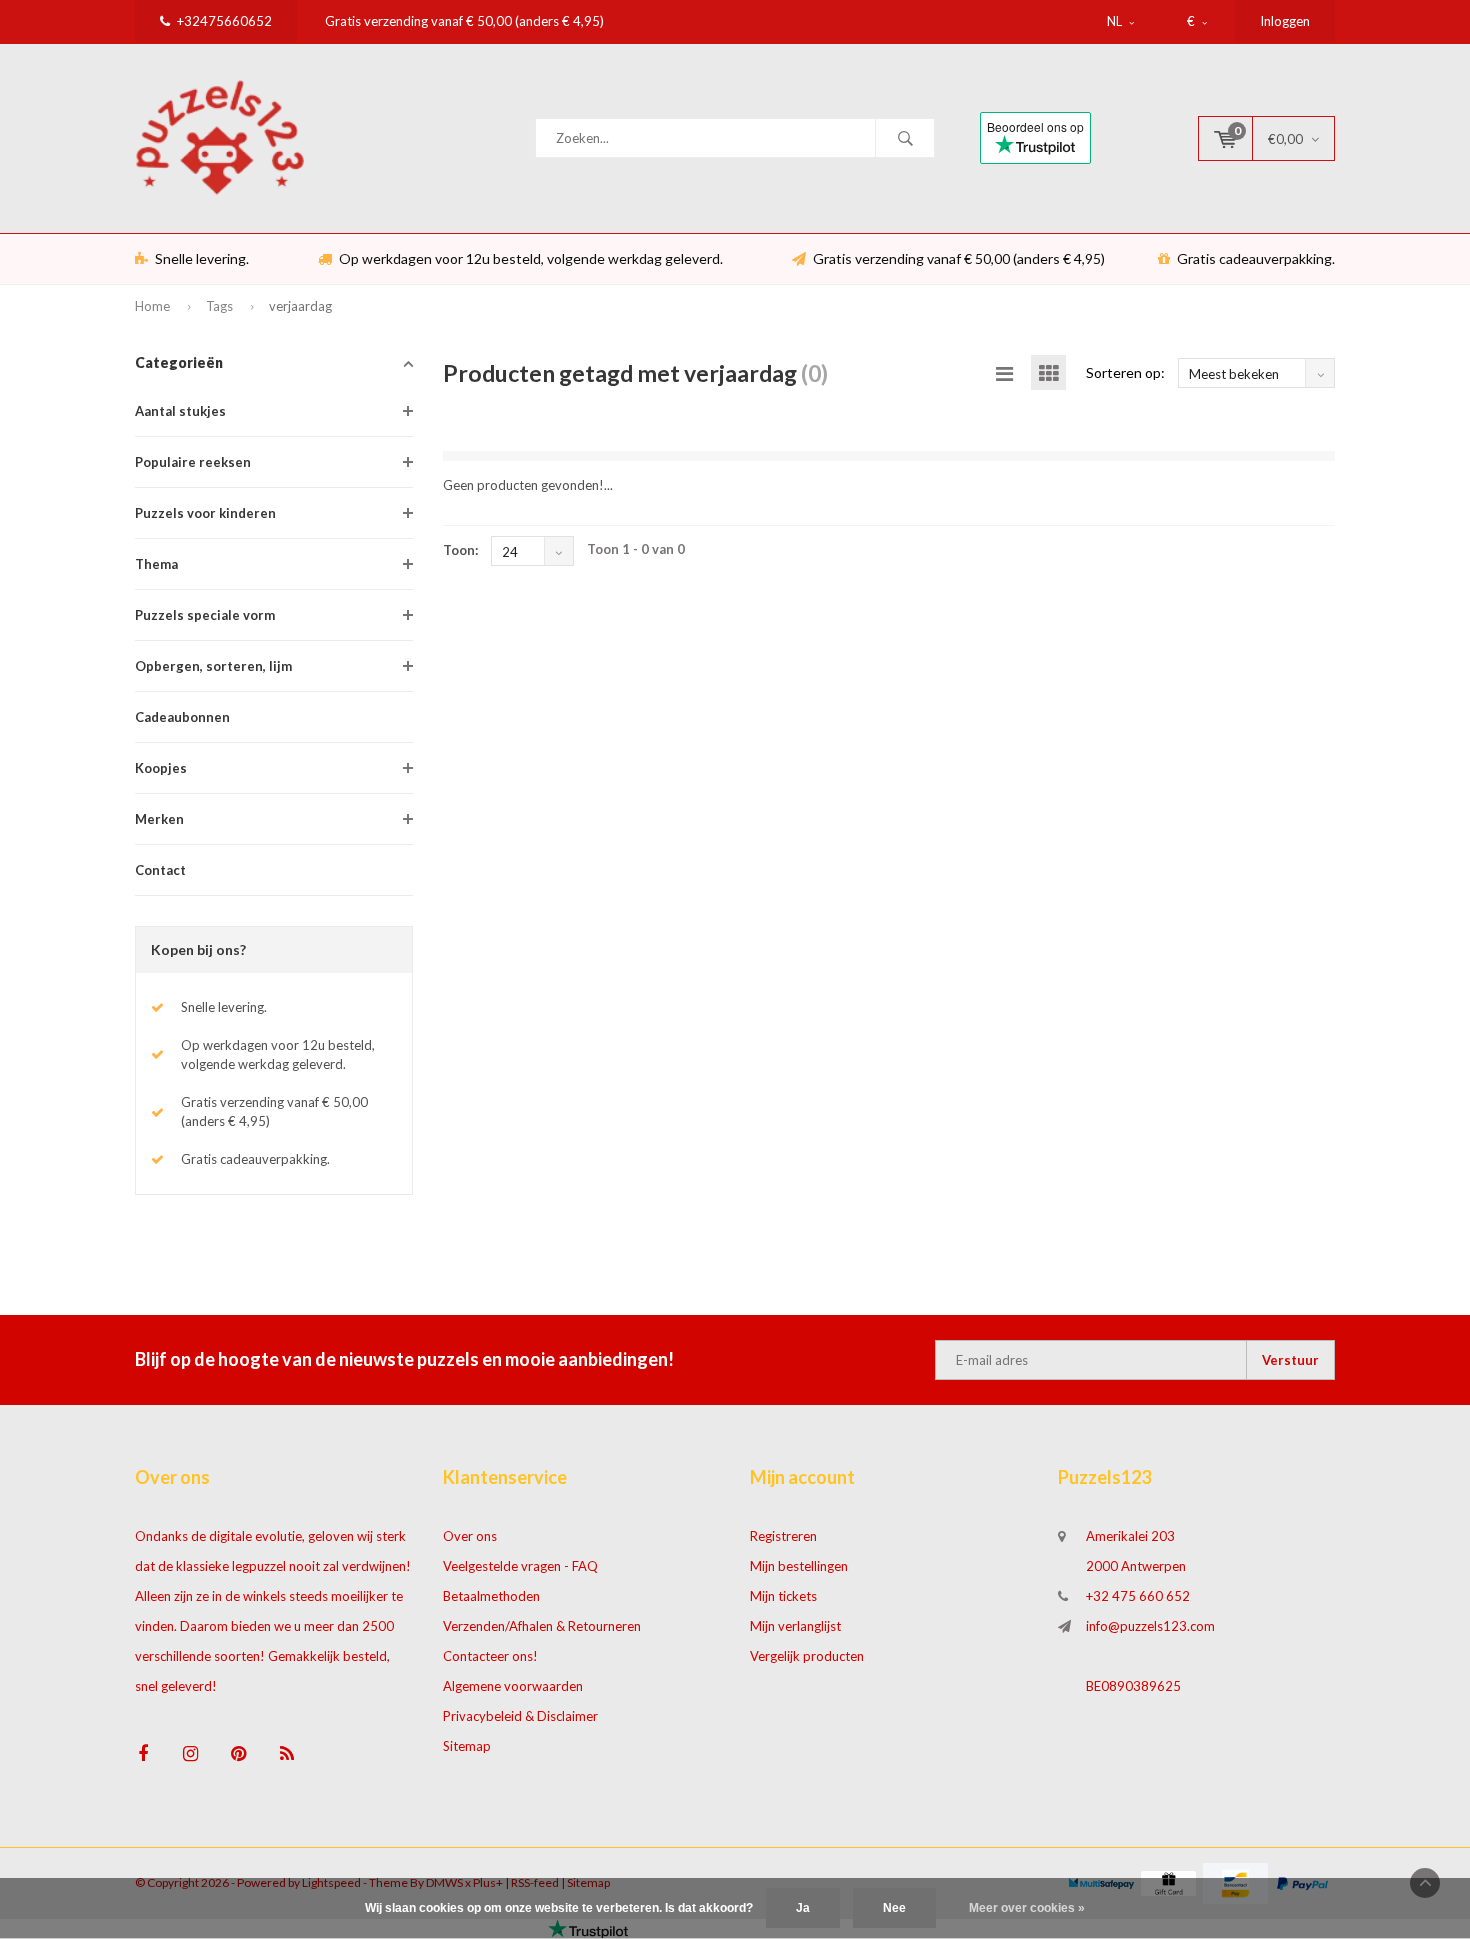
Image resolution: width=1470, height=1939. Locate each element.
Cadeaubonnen (182, 717)
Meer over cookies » (1027, 1908)
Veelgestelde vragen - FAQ (520, 1566)
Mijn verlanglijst (795, 1626)
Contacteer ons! (490, 1656)
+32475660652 (224, 21)
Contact (160, 870)
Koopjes (161, 768)
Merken (159, 819)
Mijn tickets (783, 1596)
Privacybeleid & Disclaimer (520, 1716)
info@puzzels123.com (1150, 1626)
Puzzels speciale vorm (205, 615)
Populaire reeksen (193, 462)
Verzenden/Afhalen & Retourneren (542, 1626)
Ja (803, 1908)
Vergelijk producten (807, 1656)
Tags (219, 306)
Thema (156, 564)
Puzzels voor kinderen (205, 513)
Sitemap (467, 1746)
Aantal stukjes (180, 411)
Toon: (460, 550)
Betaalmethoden (491, 1596)
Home (152, 306)
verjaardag (300, 306)
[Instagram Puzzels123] (190, 1753)
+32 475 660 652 (1138, 1596)
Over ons (470, 1536)
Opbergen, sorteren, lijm (213, 666)
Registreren (783, 1536)
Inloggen (1285, 21)
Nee (894, 1908)
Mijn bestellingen (799, 1566)
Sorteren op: (1125, 372)
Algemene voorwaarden (513, 1686)
